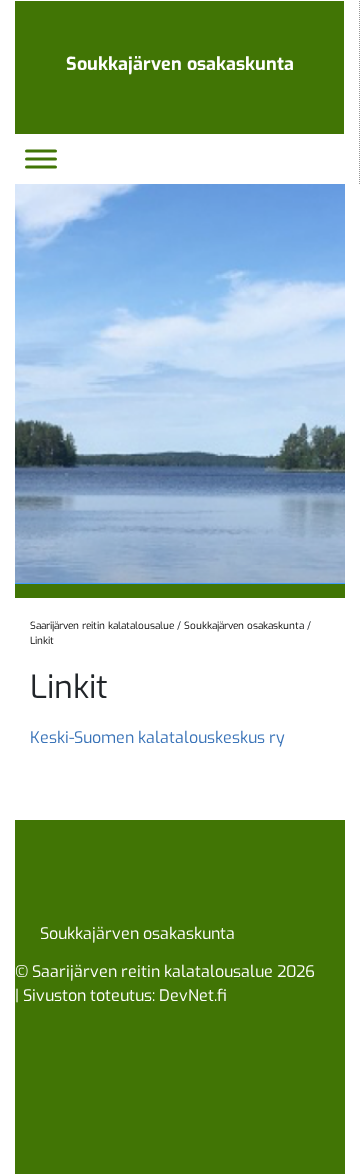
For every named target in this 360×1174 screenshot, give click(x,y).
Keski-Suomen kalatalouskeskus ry (157, 737)
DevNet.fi (193, 995)
